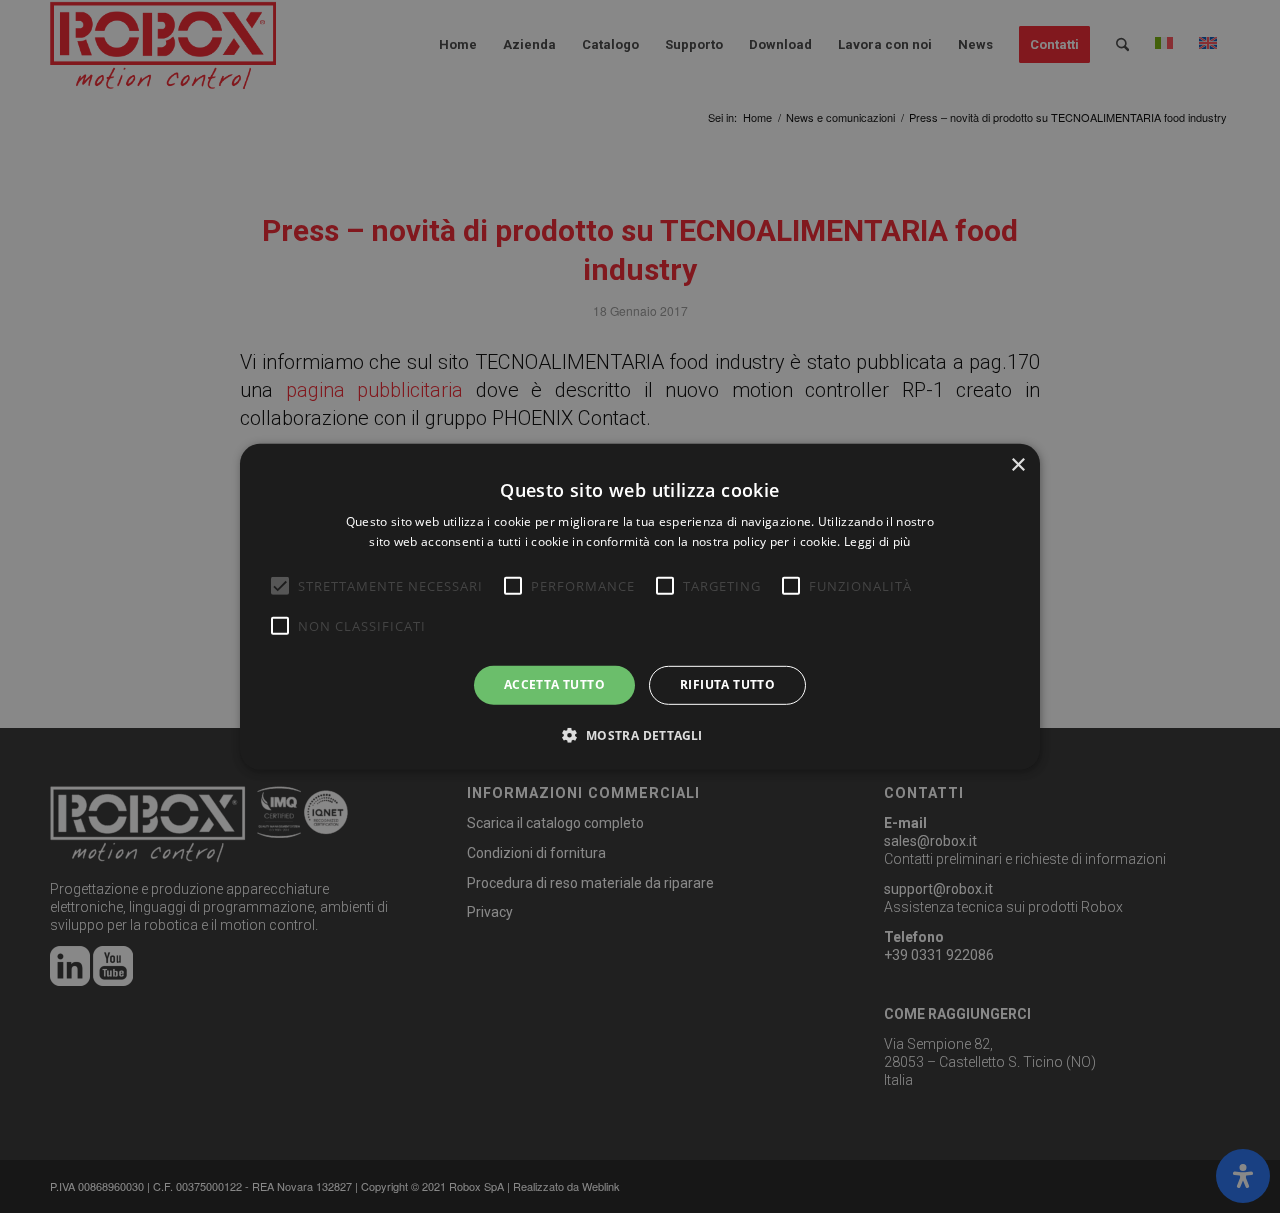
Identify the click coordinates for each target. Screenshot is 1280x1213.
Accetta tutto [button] (554, 684)
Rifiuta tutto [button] (727, 684)
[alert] (640, 606)
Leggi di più (877, 541)
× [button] (1017, 464)
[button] (639, 735)
